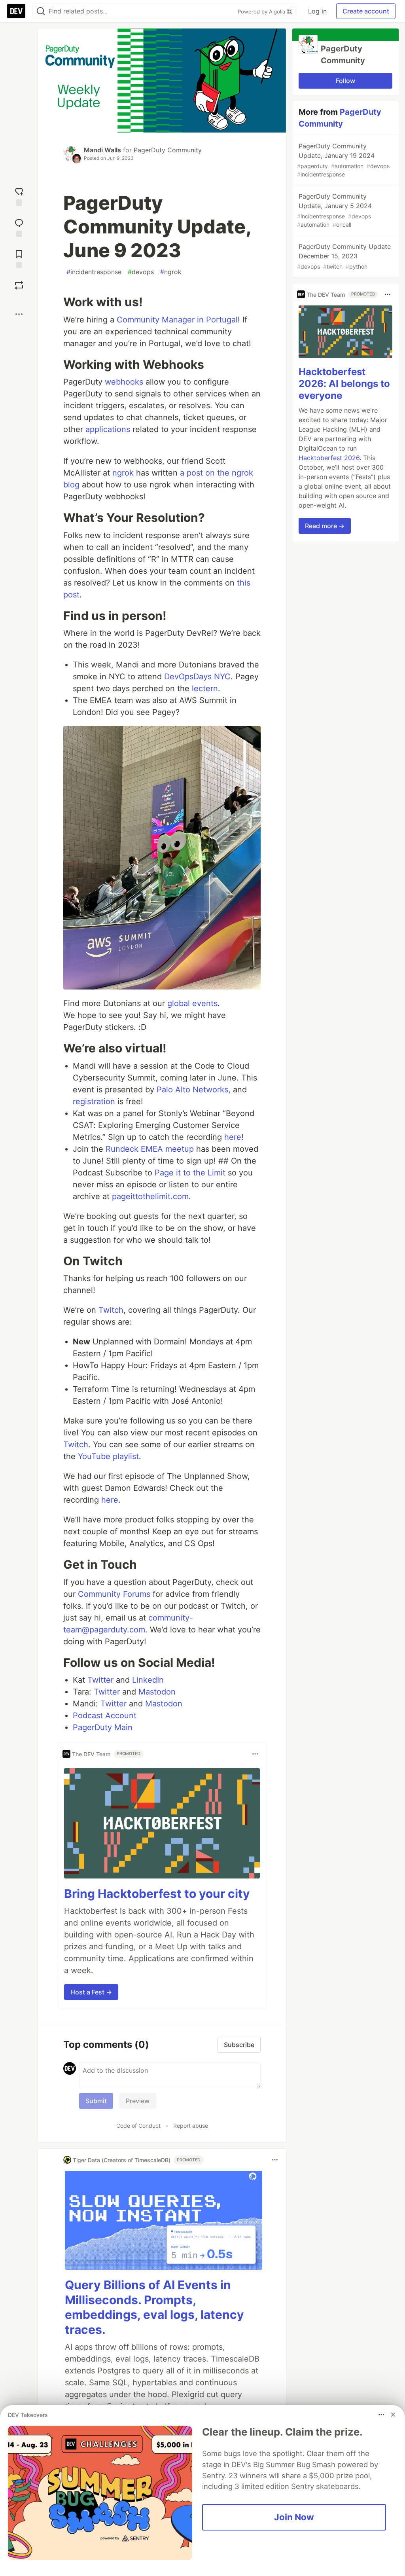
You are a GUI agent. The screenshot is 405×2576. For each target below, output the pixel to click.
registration (94, 1101)
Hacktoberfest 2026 (329, 458)
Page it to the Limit (190, 1173)
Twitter (100, 1680)
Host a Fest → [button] (91, 1992)
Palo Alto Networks (192, 1090)
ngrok (171, 272)
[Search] (41, 11)
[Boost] (19, 285)
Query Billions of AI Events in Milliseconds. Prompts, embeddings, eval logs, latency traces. (154, 2307)
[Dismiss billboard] (393, 2415)
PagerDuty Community (168, 150)
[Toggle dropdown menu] (255, 1754)
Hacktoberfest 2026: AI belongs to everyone (344, 384)
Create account (366, 11)
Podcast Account (105, 1715)
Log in (317, 11)
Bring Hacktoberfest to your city (157, 1894)
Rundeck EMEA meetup (150, 1149)
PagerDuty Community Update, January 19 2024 (343, 160)
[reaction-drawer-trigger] (19, 196)
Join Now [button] (294, 2517)
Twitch (111, 1310)
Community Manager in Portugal (177, 320)
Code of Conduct (138, 2126)
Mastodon (157, 1692)
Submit (96, 2101)
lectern (205, 688)
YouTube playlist (108, 1456)
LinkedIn (148, 1680)
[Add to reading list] (19, 258)
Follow (345, 81)
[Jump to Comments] (19, 227)
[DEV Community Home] (16, 11)
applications (108, 429)
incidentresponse (94, 272)
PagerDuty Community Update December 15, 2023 (344, 256)
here (233, 1137)
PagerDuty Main (103, 1727)
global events (192, 1003)
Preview (138, 2101)
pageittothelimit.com (150, 1196)
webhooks (124, 382)
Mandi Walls (102, 150)
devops (141, 272)
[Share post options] (19, 314)
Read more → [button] (325, 526)
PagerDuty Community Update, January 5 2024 (334, 210)
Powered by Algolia (262, 11)
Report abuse (191, 2126)
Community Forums (114, 1594)
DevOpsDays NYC (197, 677)
